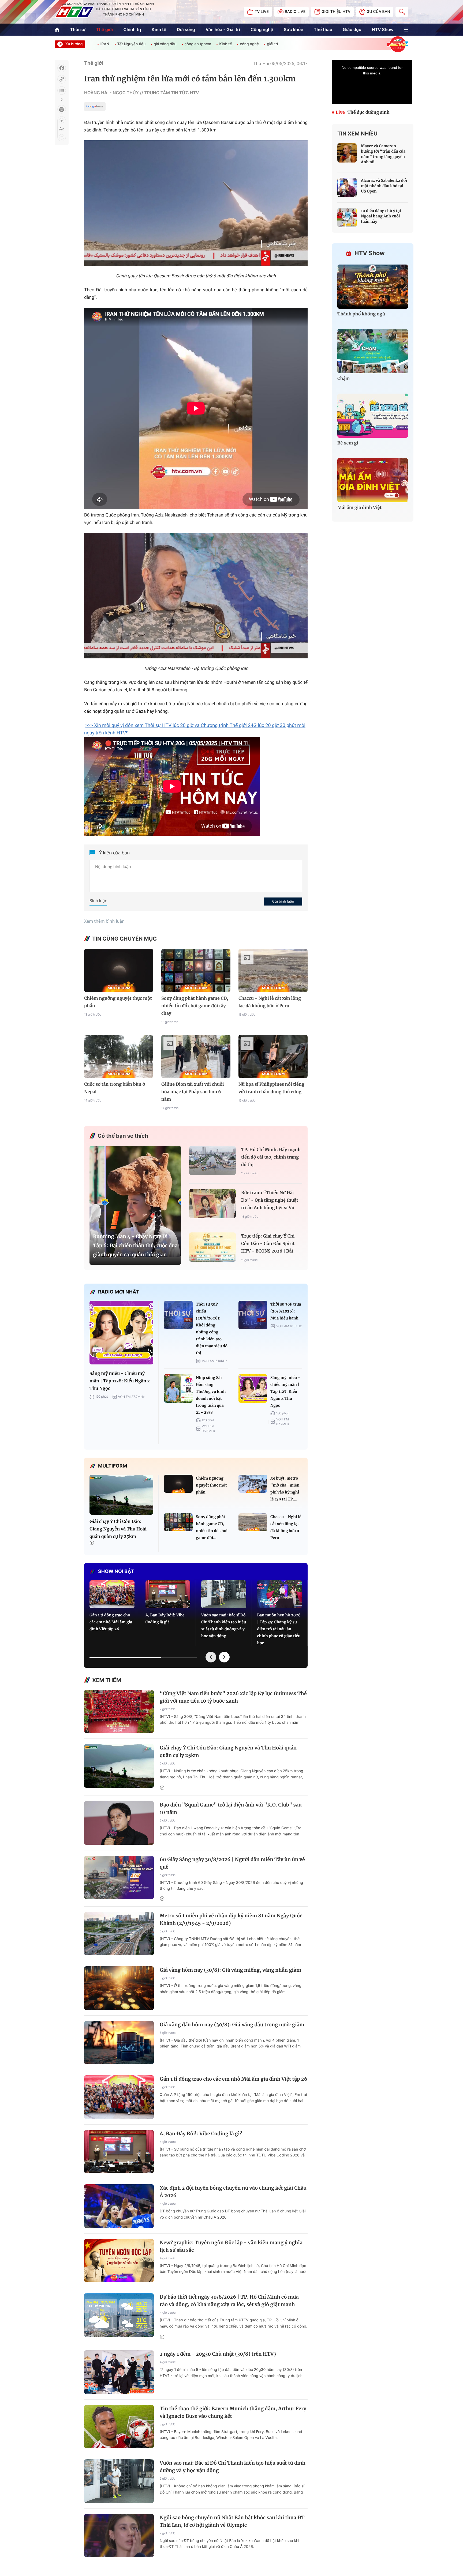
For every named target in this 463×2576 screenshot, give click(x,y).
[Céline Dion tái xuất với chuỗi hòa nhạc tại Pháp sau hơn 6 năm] (196, 1056)
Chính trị (132, 29)
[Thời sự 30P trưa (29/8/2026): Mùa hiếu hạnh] (253, 1315)
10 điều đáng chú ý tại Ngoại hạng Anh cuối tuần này (381, 216)
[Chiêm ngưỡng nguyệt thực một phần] (119, 970)
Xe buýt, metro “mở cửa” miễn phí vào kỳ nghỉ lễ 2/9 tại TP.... (285, 1489)
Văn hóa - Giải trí (223, 29)
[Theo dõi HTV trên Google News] (95, 107)
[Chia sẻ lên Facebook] (62, 68)
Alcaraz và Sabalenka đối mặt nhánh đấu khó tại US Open (384, 186)
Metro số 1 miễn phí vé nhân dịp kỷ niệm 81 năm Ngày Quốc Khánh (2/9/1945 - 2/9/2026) (231, 1919)
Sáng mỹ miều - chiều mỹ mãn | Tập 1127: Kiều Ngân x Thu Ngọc (285, 1391)
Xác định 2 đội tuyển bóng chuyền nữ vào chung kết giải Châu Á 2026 (233, 2192)
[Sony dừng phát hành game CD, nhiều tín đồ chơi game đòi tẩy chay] (196, 970)
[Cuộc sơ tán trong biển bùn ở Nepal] (119, 1056)
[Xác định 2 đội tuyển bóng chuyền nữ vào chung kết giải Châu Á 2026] (119, 2206)
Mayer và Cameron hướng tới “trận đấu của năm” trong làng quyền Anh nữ (383, 154)
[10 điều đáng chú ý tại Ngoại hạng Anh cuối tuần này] (347, 218)
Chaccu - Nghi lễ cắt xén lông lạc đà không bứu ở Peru (270, 1002)
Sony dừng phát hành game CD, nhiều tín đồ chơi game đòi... (212, 1527)
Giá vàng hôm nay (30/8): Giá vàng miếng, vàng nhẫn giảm (230, 1970)
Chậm (344, 379)
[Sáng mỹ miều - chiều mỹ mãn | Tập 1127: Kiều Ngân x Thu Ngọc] (253, 1388)
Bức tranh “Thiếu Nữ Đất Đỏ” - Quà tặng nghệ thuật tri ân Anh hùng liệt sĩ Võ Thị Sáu (270, 1201)
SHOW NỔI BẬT (116, 1572)
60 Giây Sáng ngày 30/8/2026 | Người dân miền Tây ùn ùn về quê (232, 1863)
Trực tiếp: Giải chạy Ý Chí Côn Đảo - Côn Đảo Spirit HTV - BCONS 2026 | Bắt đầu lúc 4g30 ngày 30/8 (268, 1244)
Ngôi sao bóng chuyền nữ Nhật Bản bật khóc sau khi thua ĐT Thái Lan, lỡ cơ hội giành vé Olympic (232, 2521)
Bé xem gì (348, 443)
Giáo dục (352, 29)
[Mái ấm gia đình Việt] (373, 480)
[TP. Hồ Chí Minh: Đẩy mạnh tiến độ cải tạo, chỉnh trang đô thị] (212, 1161)
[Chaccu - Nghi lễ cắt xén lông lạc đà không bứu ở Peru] (273, 970)
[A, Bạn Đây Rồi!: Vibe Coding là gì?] (168, 1594)
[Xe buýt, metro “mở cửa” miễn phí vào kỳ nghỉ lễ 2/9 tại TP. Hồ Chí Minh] (253, 1484)
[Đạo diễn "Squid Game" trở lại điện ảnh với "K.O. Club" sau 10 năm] (119, 1823)
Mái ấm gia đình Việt (359, 508)
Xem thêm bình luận (104, 921)
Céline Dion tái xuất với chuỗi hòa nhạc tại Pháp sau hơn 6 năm (193, 1092)
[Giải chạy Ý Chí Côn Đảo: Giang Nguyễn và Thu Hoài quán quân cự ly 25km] (121, 1495)
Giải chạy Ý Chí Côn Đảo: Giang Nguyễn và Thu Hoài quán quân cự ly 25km (118, 1529)
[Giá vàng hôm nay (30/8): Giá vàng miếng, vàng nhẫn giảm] (119, 1988)
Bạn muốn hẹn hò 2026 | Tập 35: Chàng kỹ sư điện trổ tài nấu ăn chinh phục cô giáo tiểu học (279, 1629)
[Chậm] (373, 351)
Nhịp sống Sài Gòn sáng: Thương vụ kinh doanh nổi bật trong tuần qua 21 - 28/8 (211, 1395)
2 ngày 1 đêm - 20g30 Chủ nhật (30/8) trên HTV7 (218, 2354)
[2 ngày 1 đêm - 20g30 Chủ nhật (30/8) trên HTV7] (119, 2372)
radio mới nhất (119, 1292)
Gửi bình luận (283, 901)
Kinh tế (159, 29)
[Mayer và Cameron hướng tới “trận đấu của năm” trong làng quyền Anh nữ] (347, 153)
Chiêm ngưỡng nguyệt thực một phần (118, 1002)
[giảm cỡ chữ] (62, 137)
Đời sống (186, 29)
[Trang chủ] (57, 30)
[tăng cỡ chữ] (62, 121)
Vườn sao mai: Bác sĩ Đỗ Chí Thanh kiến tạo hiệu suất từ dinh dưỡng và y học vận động (224, 1625)
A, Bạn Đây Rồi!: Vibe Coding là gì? (165, 1619)
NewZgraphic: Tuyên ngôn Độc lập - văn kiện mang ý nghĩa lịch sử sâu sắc (231, 2246)
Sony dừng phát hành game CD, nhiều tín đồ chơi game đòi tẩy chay (195, 1006)
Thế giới (104, 29)
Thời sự (78, 29)
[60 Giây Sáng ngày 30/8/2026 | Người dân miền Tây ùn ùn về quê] (119, 1878)
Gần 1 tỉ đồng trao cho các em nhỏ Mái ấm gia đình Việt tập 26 (111, 1622)
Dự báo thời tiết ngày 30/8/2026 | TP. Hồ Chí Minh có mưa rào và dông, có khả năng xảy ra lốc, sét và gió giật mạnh (229, 2301)
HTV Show (382, 29)
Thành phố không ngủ (361, 314)
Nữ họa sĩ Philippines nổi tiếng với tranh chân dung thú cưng (271, 1088)
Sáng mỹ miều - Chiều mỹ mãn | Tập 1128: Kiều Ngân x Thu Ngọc (120, 1381)
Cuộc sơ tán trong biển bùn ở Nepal (115, 1088)
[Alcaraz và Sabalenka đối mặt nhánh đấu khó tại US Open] (347, 187)
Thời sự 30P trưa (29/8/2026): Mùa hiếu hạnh (286, 1311)
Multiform (113, 1466)
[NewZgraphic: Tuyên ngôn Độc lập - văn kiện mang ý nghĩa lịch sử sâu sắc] (119, 2261)
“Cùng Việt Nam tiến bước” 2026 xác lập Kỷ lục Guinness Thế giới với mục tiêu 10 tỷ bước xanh (233, 1697)
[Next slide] (224, 1657)
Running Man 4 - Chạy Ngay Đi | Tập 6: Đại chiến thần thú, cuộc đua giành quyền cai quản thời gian (135, 1245)
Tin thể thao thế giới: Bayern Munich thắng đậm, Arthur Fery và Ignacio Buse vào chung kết (233, 2412)
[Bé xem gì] (373, 416)
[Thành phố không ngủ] (373, 287)
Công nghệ (262, 29)
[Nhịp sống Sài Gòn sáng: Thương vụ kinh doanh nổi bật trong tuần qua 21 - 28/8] (178, 1388)
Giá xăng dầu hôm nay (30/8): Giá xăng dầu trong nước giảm (232, 2025)
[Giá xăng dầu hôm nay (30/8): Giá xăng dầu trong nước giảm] (119, 2043)
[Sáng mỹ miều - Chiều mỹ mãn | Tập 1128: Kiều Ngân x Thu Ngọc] (121, 1333)
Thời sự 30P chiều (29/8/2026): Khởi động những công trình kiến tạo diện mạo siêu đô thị (212, 1329)
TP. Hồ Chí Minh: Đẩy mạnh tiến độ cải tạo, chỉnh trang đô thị (271, 1157)
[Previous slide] (211, 1657)
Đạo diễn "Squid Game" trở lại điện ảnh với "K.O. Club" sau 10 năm (231, 1809)
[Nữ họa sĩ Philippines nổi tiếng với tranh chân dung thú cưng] (273, 1056)
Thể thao (323, 29)
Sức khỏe (294, 29)
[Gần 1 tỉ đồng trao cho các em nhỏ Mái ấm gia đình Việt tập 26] (112, 1594)
